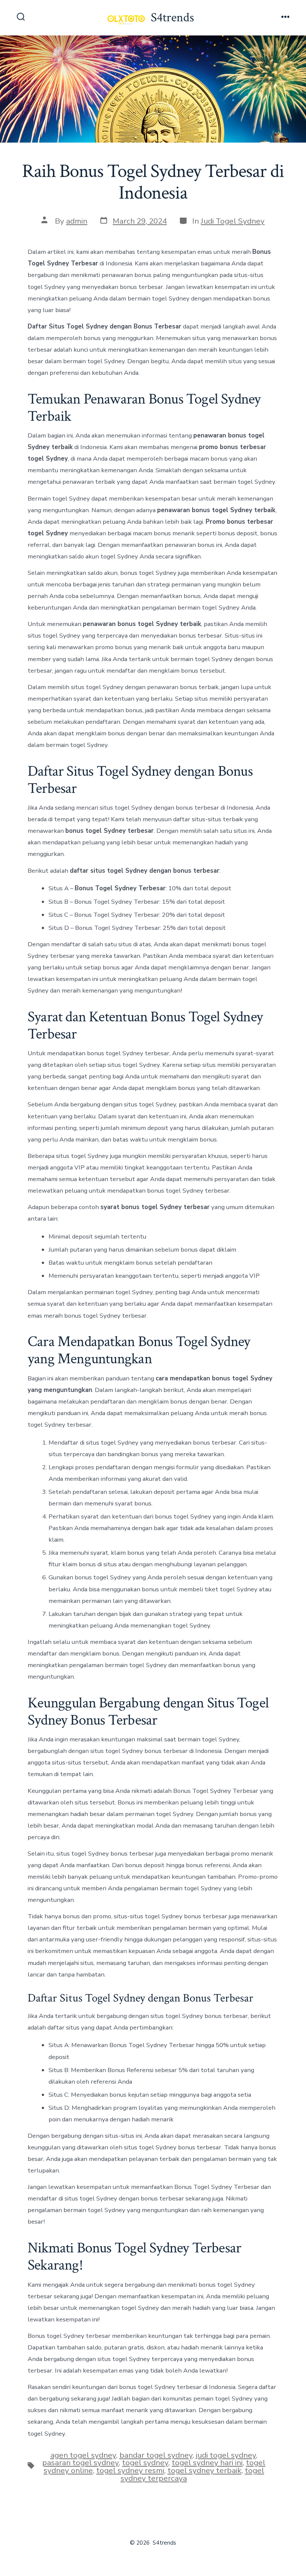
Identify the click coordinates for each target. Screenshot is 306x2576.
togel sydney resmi (130, 2470)
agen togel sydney (83, 2455)
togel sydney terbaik (204, 2470)
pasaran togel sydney (80, 2463)
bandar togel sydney (156, 2455)
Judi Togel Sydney (233, 221)
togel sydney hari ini (207, 2463)
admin (77, 221)
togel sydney (145, 2463)
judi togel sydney (226, 2455)
